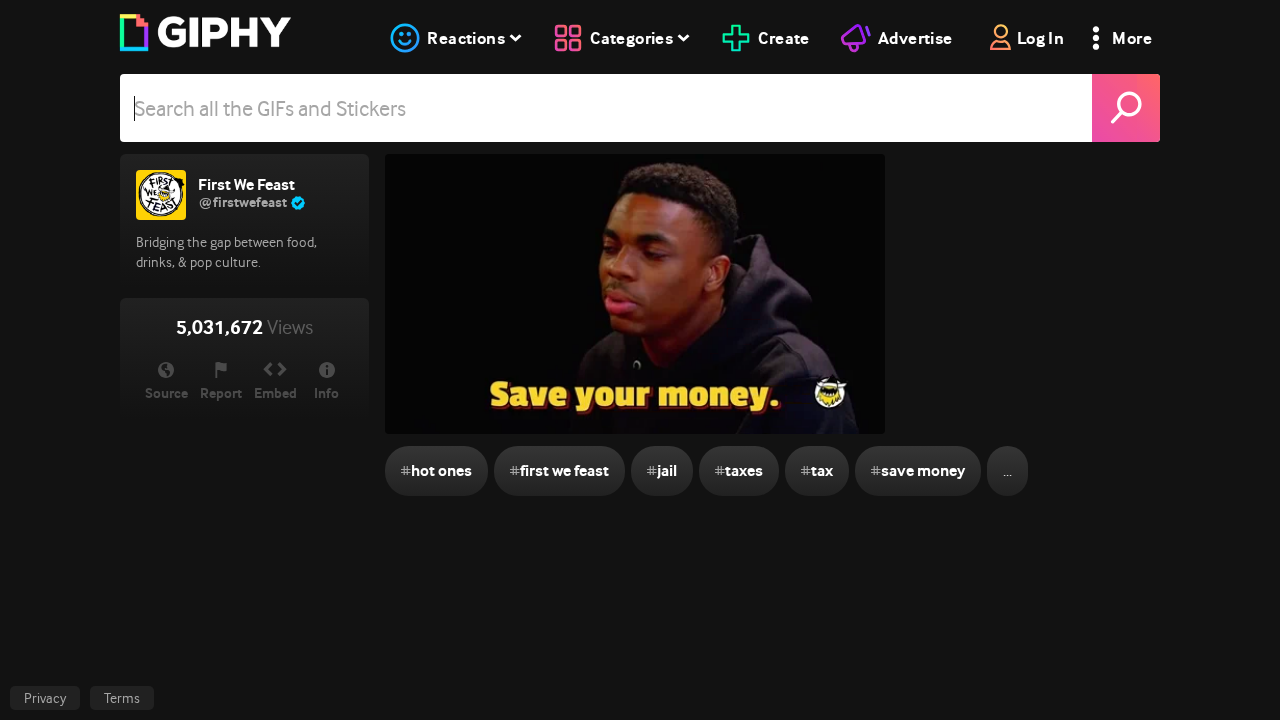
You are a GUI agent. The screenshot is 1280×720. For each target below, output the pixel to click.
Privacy (45, 698)
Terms (122, 698)
